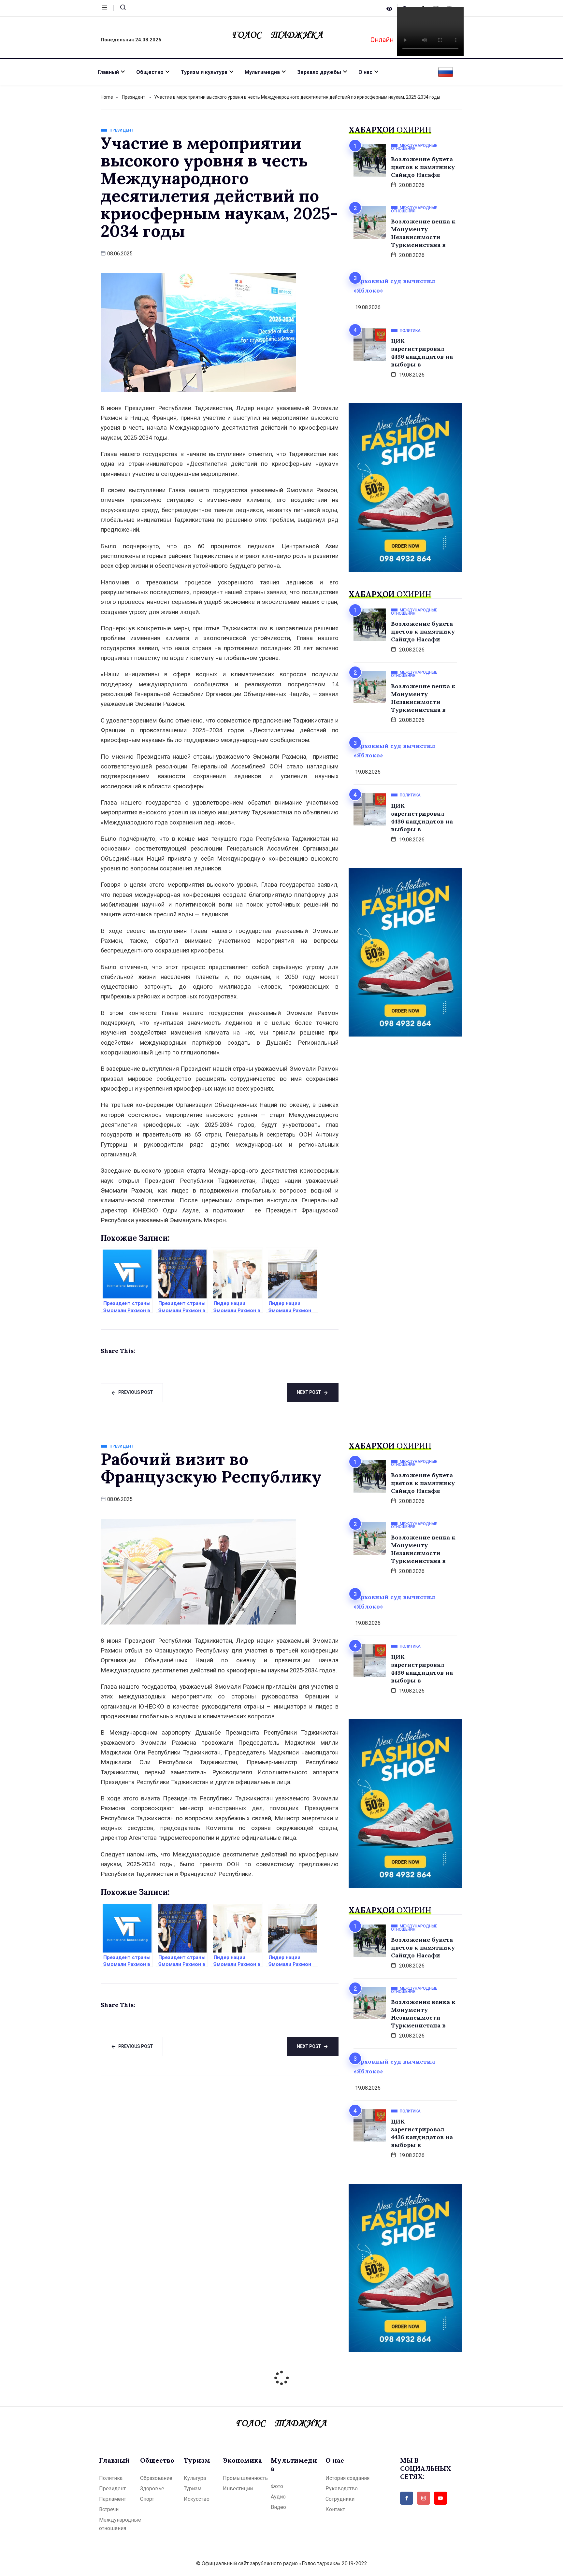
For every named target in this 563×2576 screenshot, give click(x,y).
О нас (365, 72)
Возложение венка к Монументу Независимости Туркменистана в (423, 233)
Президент (134, 97)
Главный (108, 72)
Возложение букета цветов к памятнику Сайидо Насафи (423, 167)
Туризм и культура (204, 72)
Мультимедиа (262, 72)
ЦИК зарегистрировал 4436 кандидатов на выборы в (422, 353)
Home (107, 97)
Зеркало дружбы (319, 72)
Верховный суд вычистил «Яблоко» (394, 286)
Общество (150, 72)
